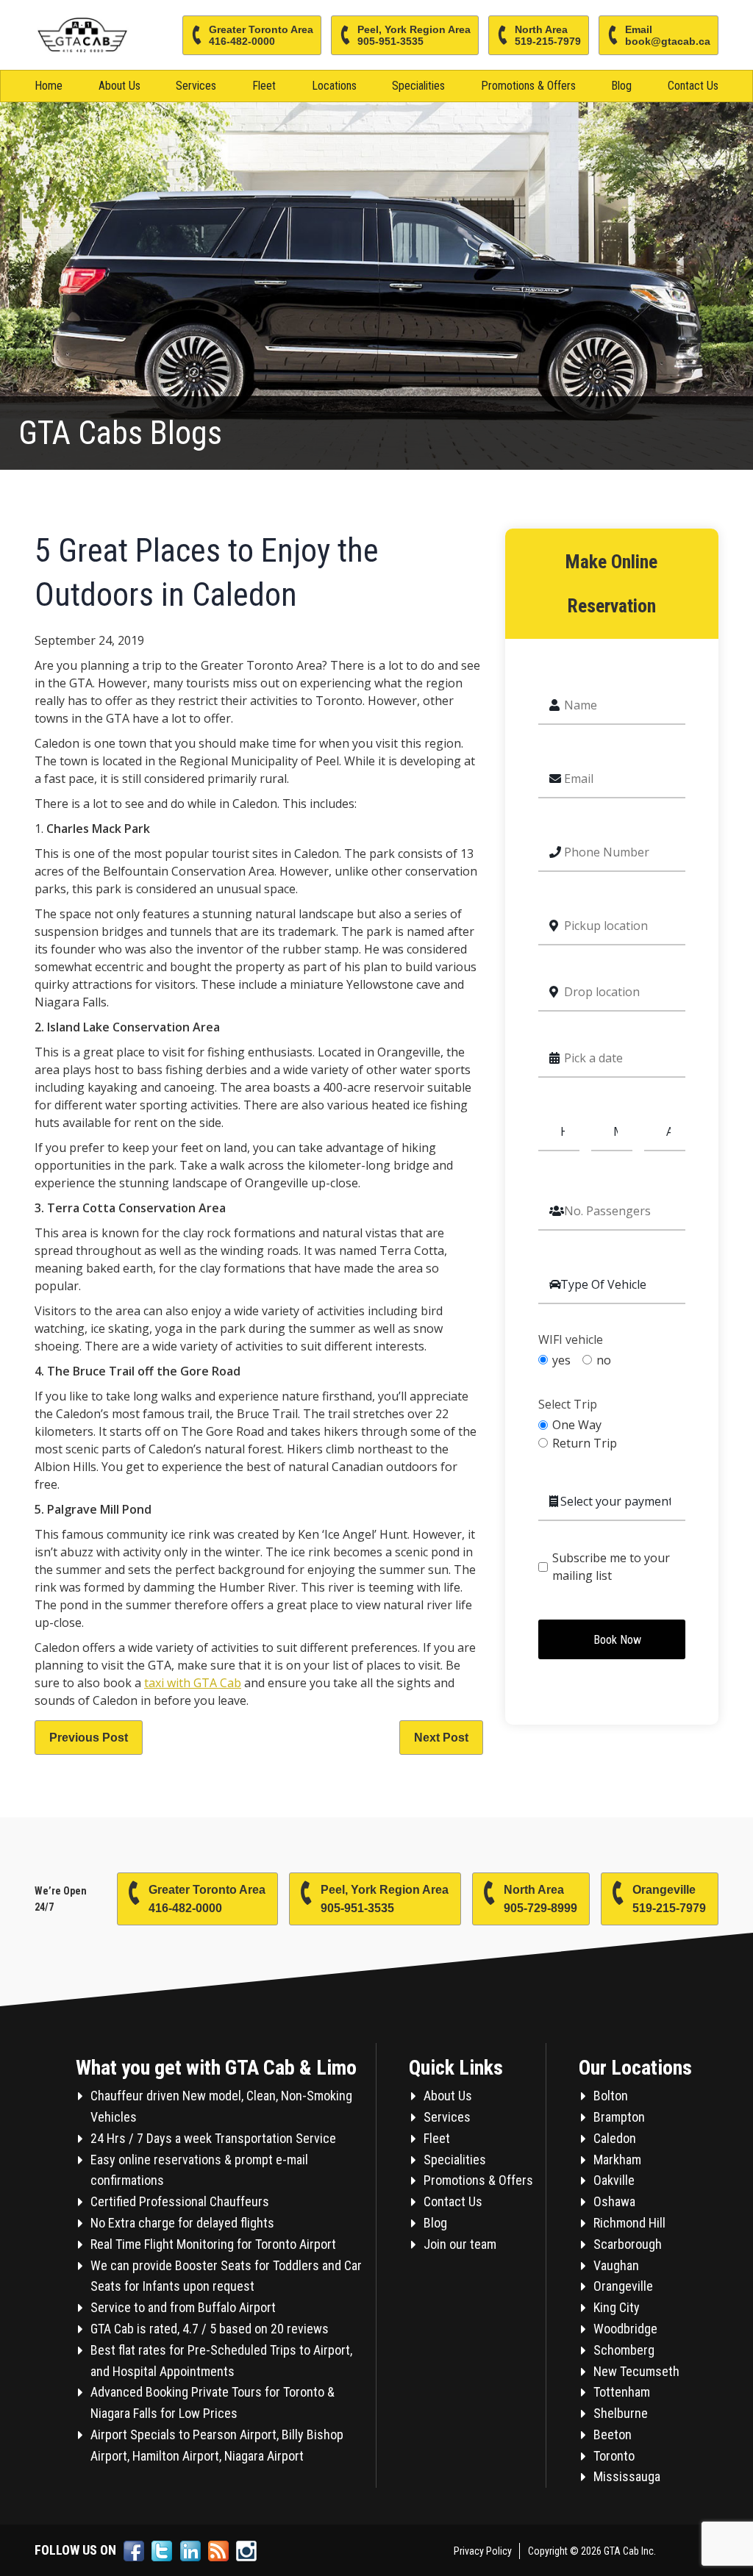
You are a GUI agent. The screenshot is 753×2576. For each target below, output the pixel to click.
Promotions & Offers (528, 86)
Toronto (614, 2456)
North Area (548, 35)
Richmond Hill (629, 2223)
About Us (119, 86)
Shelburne (621, 2413)
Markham (617, 2160)
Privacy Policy (483, 2551)
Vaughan (616, 2265)
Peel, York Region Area (414, 35)
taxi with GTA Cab (193, 1683)
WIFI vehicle (571, 1340)
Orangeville (669, 1899)
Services (196, 86)
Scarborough (628, 2244)
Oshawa (614, 2201)
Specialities (418, 86)
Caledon (615, 2138)
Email (668, 35)
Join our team (460, 2244)
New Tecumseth (636, 2371)
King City (617, 2307)
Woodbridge (625, 2329)
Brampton (619, 2117)
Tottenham (622, 2392)
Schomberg (624, 2350)
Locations (334, 86)
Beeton (613, 2434)
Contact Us (693, 86)
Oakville (614, 2180)
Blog (621, 86)
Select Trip (568, 1405)
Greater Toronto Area (261, 35)
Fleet (264, 86)
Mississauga (627, 2476)
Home (49, 86)
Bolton (611, 2096)
